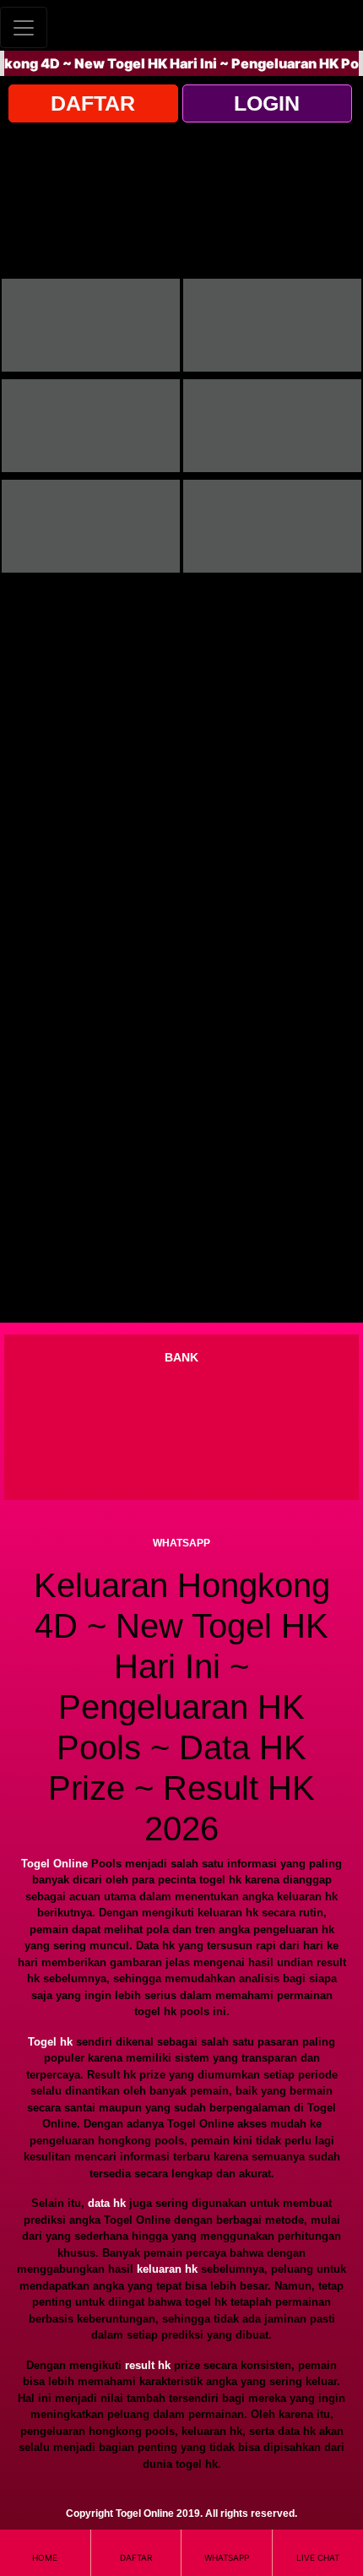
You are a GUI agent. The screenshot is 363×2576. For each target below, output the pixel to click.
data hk (107, 2203)
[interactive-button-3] (91, 426)
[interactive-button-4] (272, 426)
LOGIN (267, 103)
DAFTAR (93, 103)
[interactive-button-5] (91, 526)
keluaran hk (167, 2269)
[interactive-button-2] (272, 325)
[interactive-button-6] (272, 526)
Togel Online (54, 1864)
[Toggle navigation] (24, 27)
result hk (148, 2365)
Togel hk (50, 2042)
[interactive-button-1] (91, 325)
